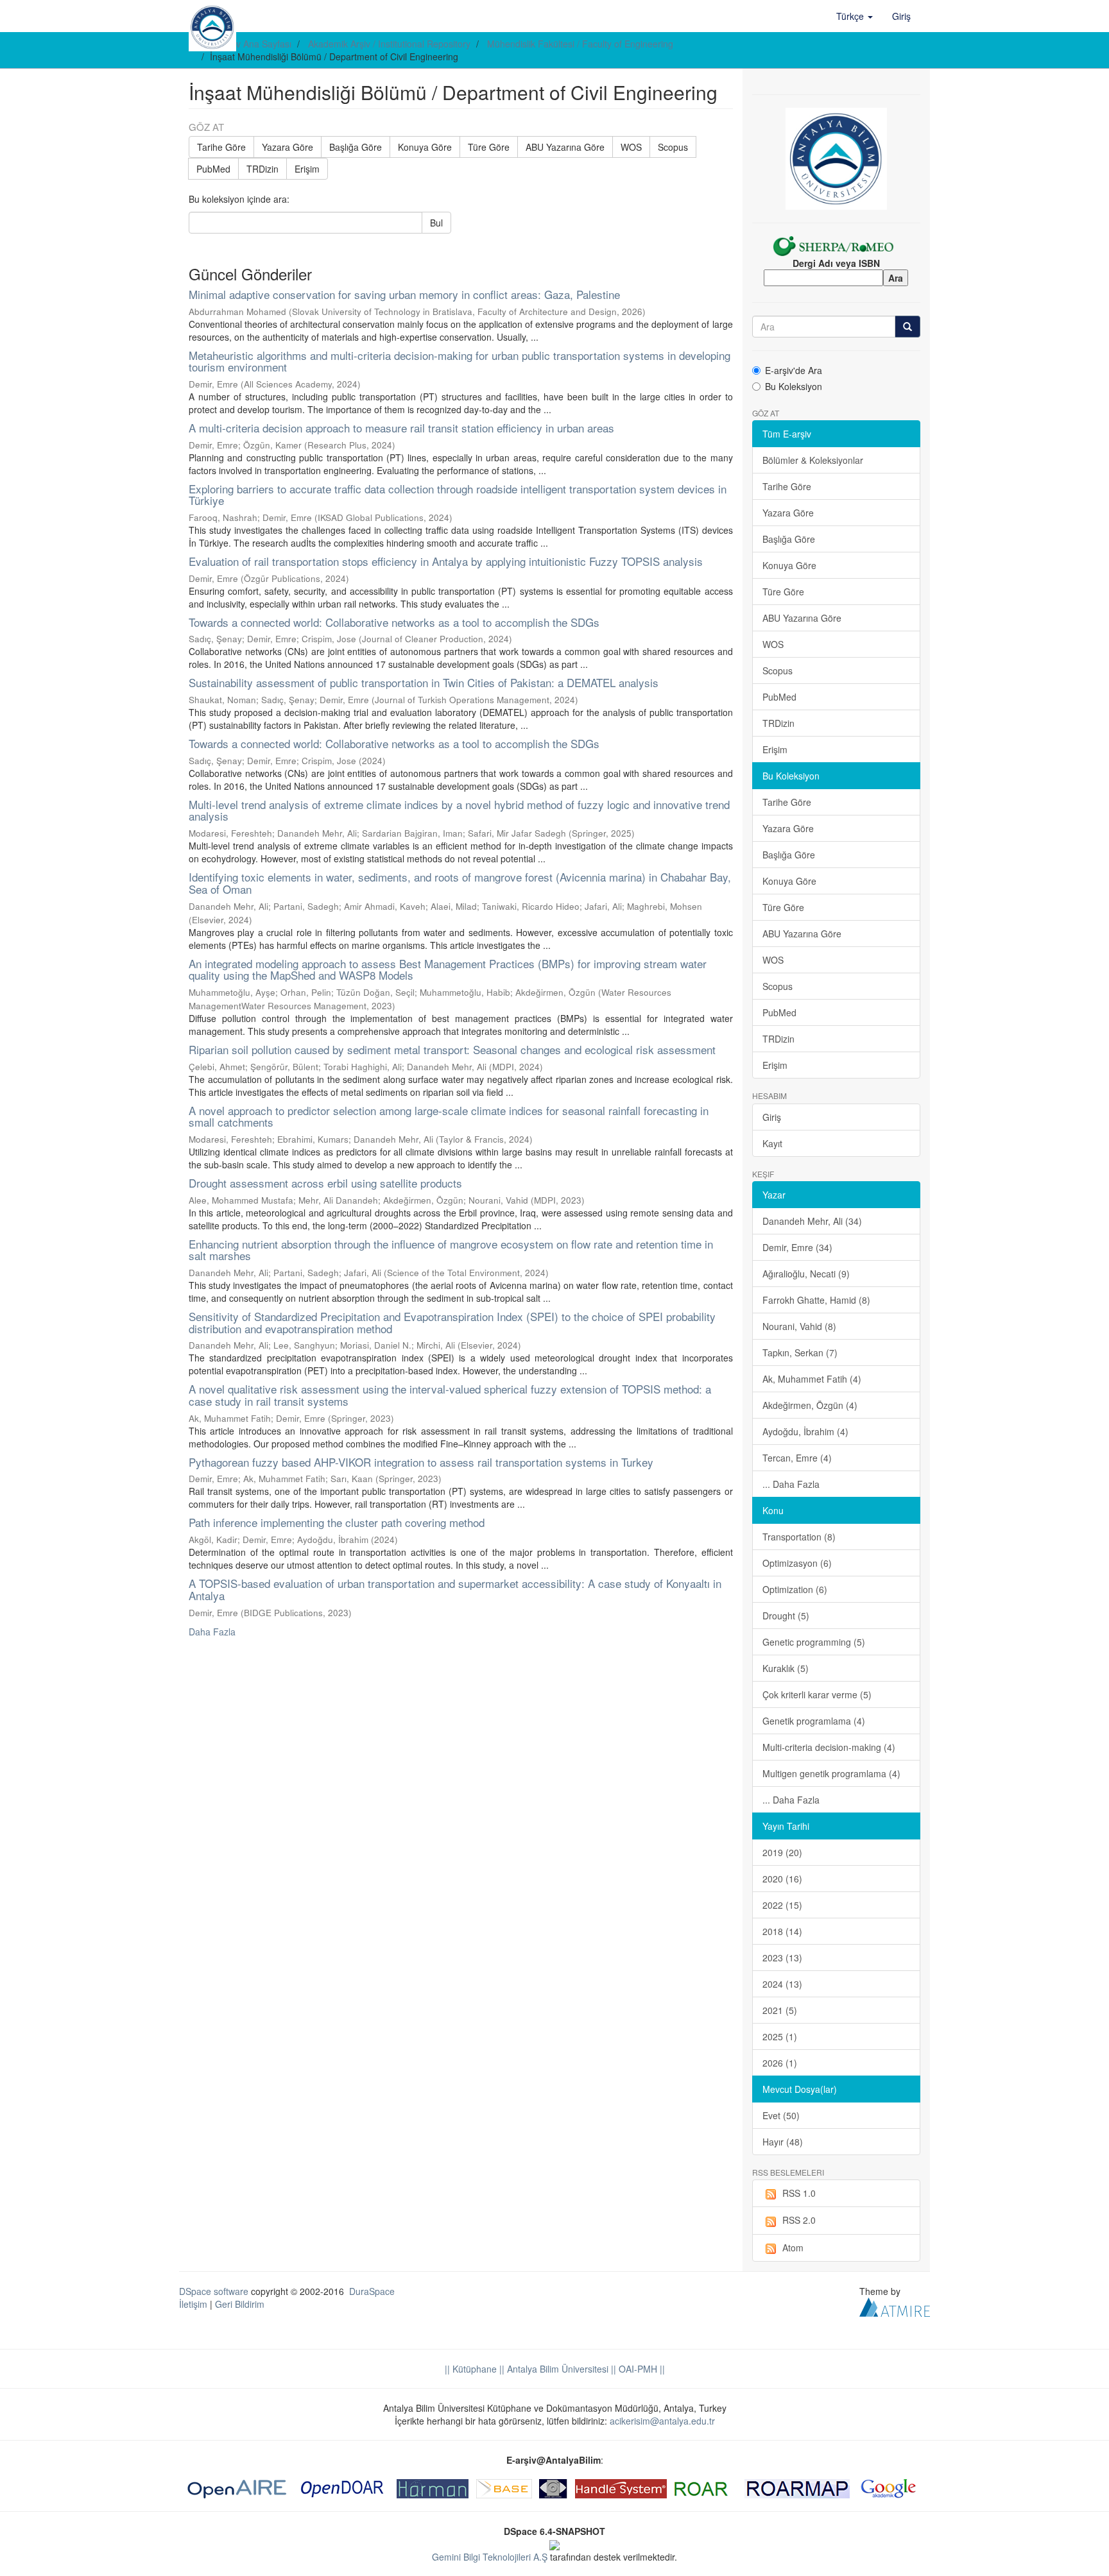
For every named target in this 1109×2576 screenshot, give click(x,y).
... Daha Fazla (791, 1484)
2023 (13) (782, 1958)
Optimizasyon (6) (797, 1563)
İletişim (193, 2304)
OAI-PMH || (640, 2369)
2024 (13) (782, 1984)
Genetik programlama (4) (814, 1721)
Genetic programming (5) (814, 1642)
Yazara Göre (288, 147)
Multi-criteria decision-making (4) (829, 1747)
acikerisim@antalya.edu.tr (662, 2421)
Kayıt (772, 1143)
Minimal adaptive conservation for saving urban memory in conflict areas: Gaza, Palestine (404, 294)
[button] (855, 16)
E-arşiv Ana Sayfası (252, 44)
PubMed (213, 169)
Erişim (307, 169)
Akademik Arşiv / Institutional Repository (389, 44)
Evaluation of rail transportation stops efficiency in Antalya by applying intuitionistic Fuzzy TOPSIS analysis (446, 561)
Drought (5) (786, 1616)
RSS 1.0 (799, 2193)
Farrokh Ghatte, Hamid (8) (816, 1300)
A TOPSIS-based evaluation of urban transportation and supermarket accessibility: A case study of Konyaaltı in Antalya (455, 1589)
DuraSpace (372, 2291)
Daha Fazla (212, 1632)
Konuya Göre (425, 147)
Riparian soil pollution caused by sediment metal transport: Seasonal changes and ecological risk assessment (452, 1049)
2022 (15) (782, 1905)
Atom (793, 2248)
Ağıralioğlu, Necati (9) (806, 1274)
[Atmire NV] (895, 2306)
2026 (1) (780, 2063)
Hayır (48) (783, 2142)
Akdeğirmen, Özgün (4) (810, 1405)
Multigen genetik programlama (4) (831, 1773)
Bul (436, 223)
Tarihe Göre (221, 147)
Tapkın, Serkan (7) (800, 1352)
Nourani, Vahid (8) (799, 1326)
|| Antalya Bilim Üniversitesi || (556, 2369)
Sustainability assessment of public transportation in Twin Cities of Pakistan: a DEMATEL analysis (424, 682)
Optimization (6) (795, 1589)
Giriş (772, 1117)
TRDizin (262, 169)
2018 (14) (782, 1931)
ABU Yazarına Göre (565, 147)
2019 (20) (782, 1852)
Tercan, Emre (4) (797, 1458)
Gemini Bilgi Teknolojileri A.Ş (490, 2557)
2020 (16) (782, 1879)
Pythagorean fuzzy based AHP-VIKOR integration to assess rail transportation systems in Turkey (421, 1462)
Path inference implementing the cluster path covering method (337, 1522)
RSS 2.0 (799, 2220)
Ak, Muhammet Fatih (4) (812, 1379)
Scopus (673, 147)
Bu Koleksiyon (794, 386)
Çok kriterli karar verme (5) (817, 1694)
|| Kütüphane (471, 2369)
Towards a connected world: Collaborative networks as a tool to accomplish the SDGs (394, 622)
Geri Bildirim (240, 2304)
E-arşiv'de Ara (794, 370)
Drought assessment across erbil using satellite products (325, 1183)
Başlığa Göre (356, 147)
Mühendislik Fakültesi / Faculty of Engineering (580, 44)
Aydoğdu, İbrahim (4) (805, 1431)
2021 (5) (780, 2010)
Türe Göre (489, 147)
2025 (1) (780, 2036)
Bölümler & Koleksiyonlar (813, 460)
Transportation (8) (799, 1537)
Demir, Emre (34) (797, 1247)
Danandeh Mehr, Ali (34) (812, 1221)
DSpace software (214, 2291)
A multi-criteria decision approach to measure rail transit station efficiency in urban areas (401, 428)
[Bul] (907, 327)
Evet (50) (781, 2115)
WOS (631, 147)
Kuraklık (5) (786, 1668)
